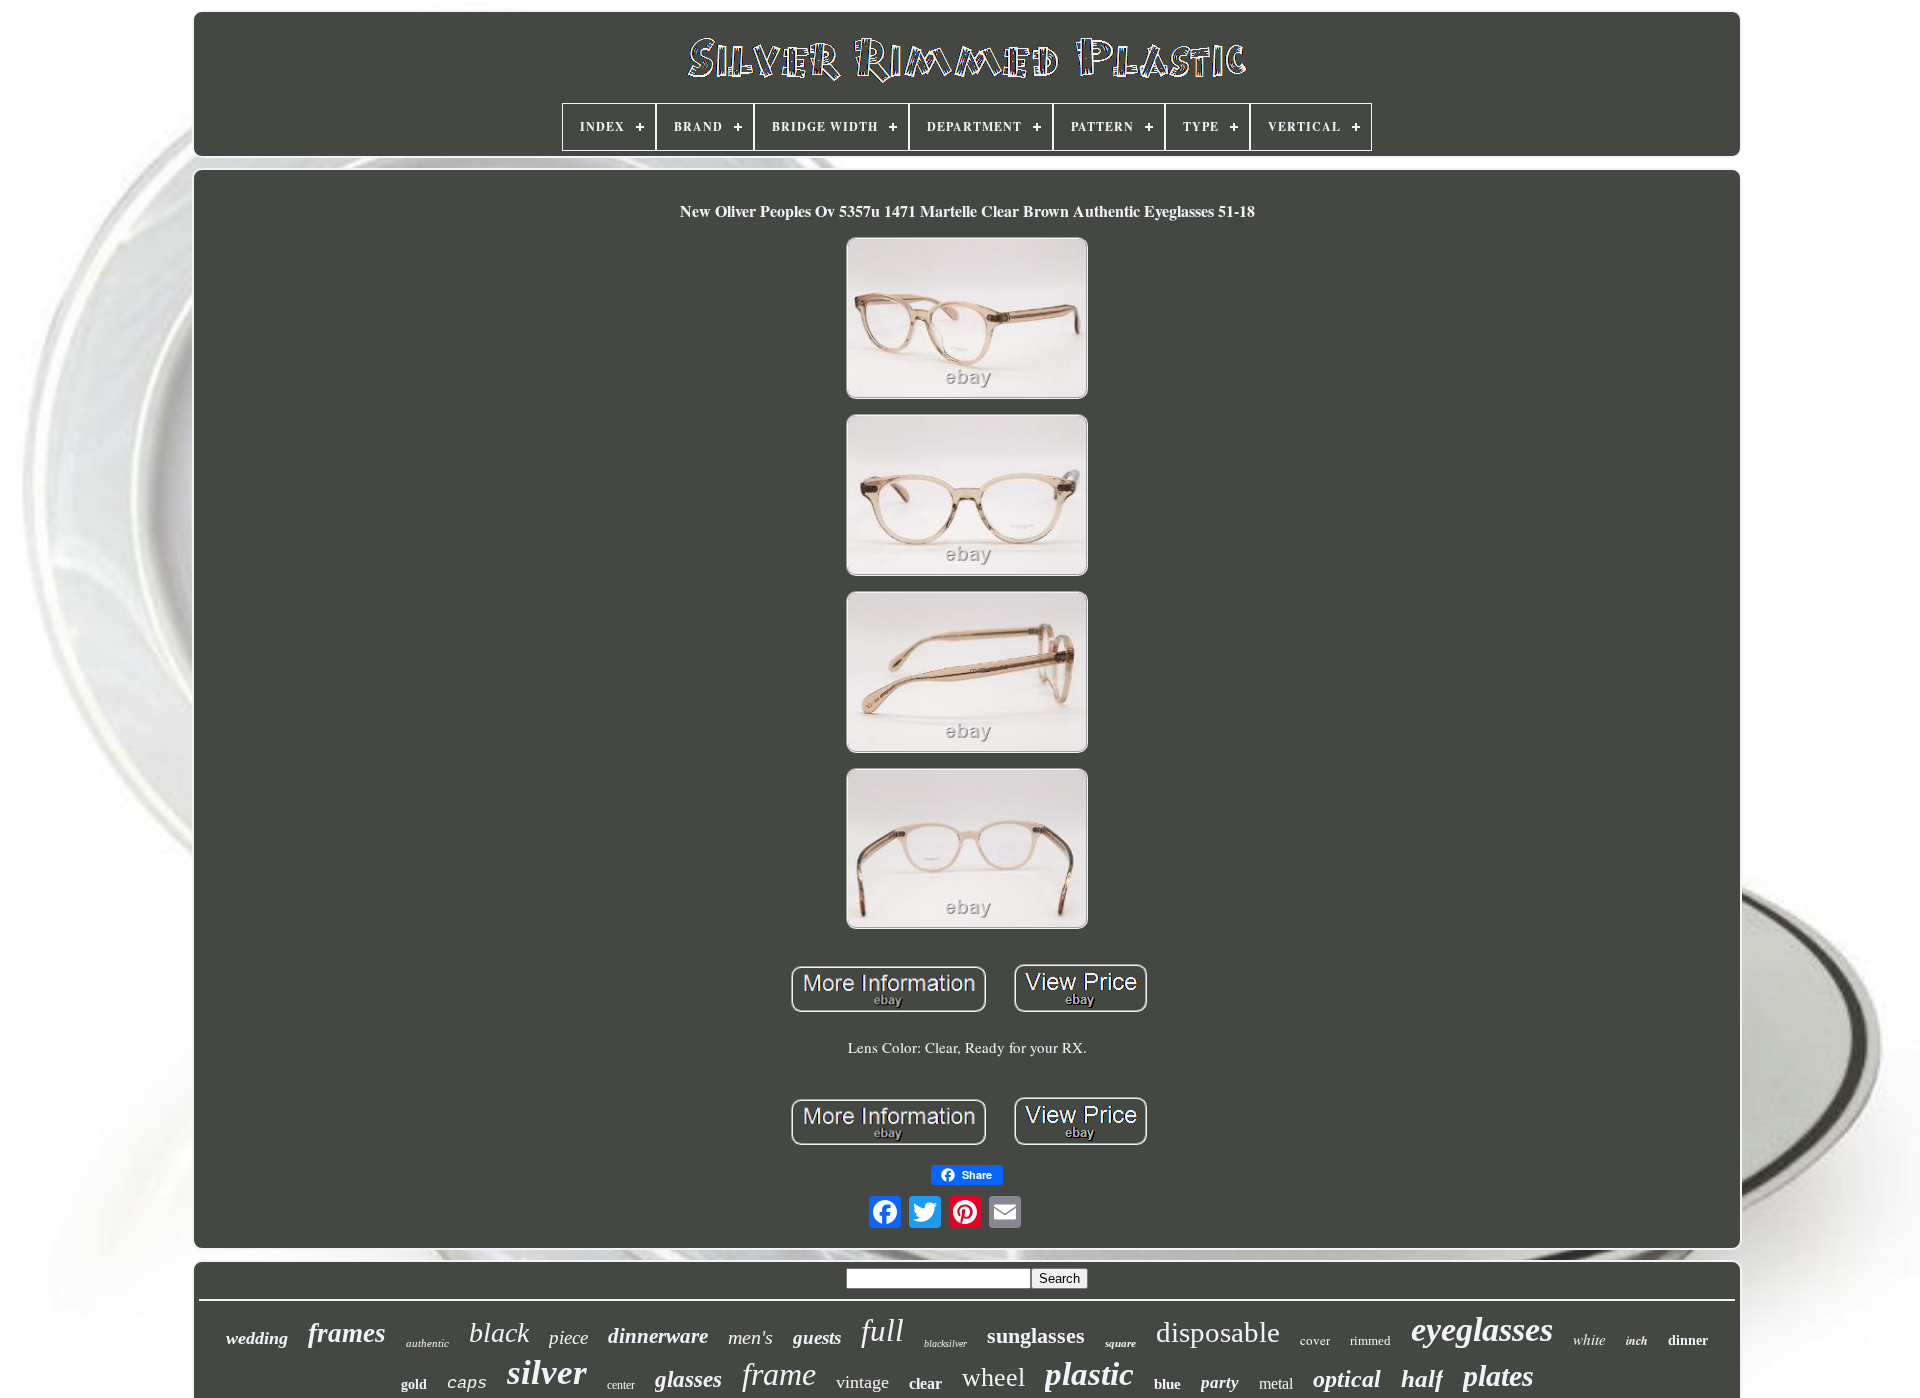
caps (467, 1383)
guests (817, 1337)
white (1589, 1339)
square (1120, 1343)
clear (925, 1383)
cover (1315, 1340)
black (499, 1332)
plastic (1089, 1374)
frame (779, 1374)
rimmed (1370, 1340)
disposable (1218, 1332)
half (1422, 1378)
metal (1276, 1383)
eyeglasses (1482, 1329)
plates (1498, 1375)
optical (1347, 1379)
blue (1167, 1384)
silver (547, 1372)
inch (1637, 1340)
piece (568, 1337)
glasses (688, 1379)
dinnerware (658, 1336)
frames (347, 1333)
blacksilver (945, 1343)
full (882, 1330)
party (1220, 1382)
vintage (862, 1382)
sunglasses (1036, 1335)
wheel (993, 1377)
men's (750, 1337)
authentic (427, 1343)
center (621, 1385)
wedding (257, 1338)
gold (414, 1384)
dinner (1688, 1340)
